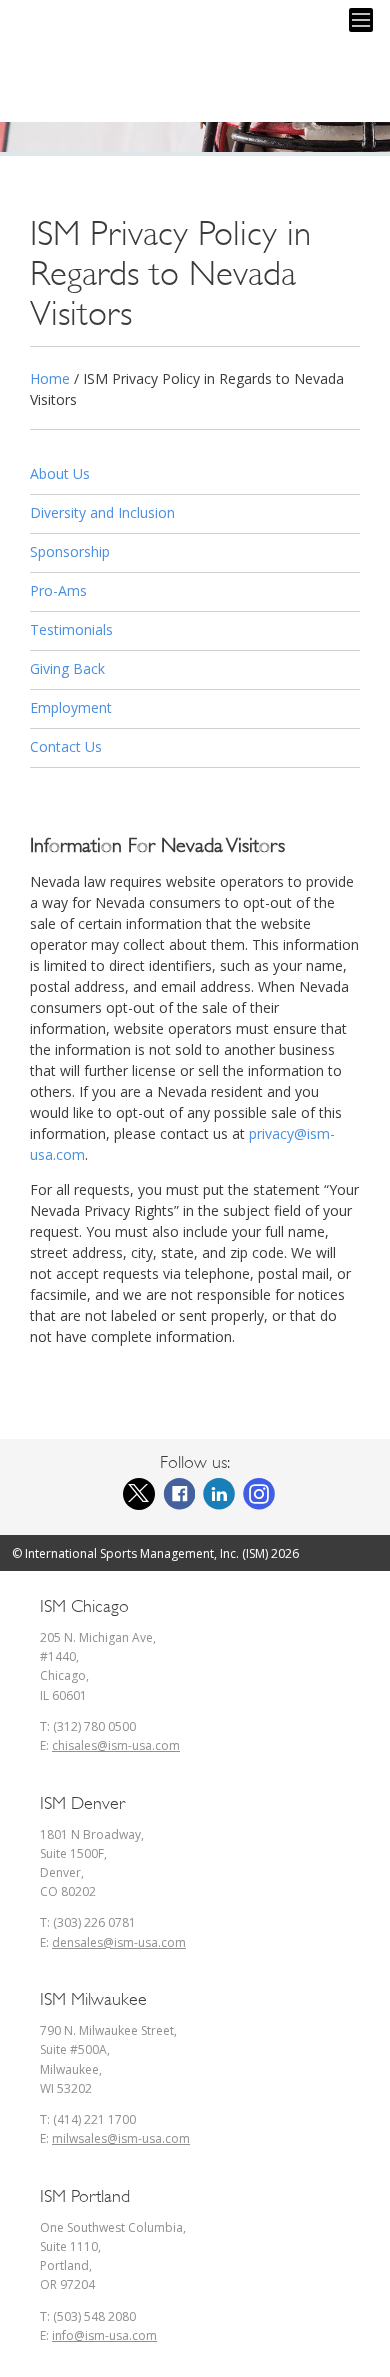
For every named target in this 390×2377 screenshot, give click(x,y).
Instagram (259, 1494)
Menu (361, 20)
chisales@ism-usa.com (116, 1745)
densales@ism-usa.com (119, 1942)
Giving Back (67, 668)
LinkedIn (219, 1494)
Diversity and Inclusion (102, 512)
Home (50, 378)
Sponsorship (70, 551)
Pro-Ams (58, 590)
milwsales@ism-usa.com (121, 2138)
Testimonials (71, 629)
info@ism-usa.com (104, 2335)
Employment (71, 707)
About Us (60, 473)
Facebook (179, 1494)
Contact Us (66, 746)
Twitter (139, 1494)
